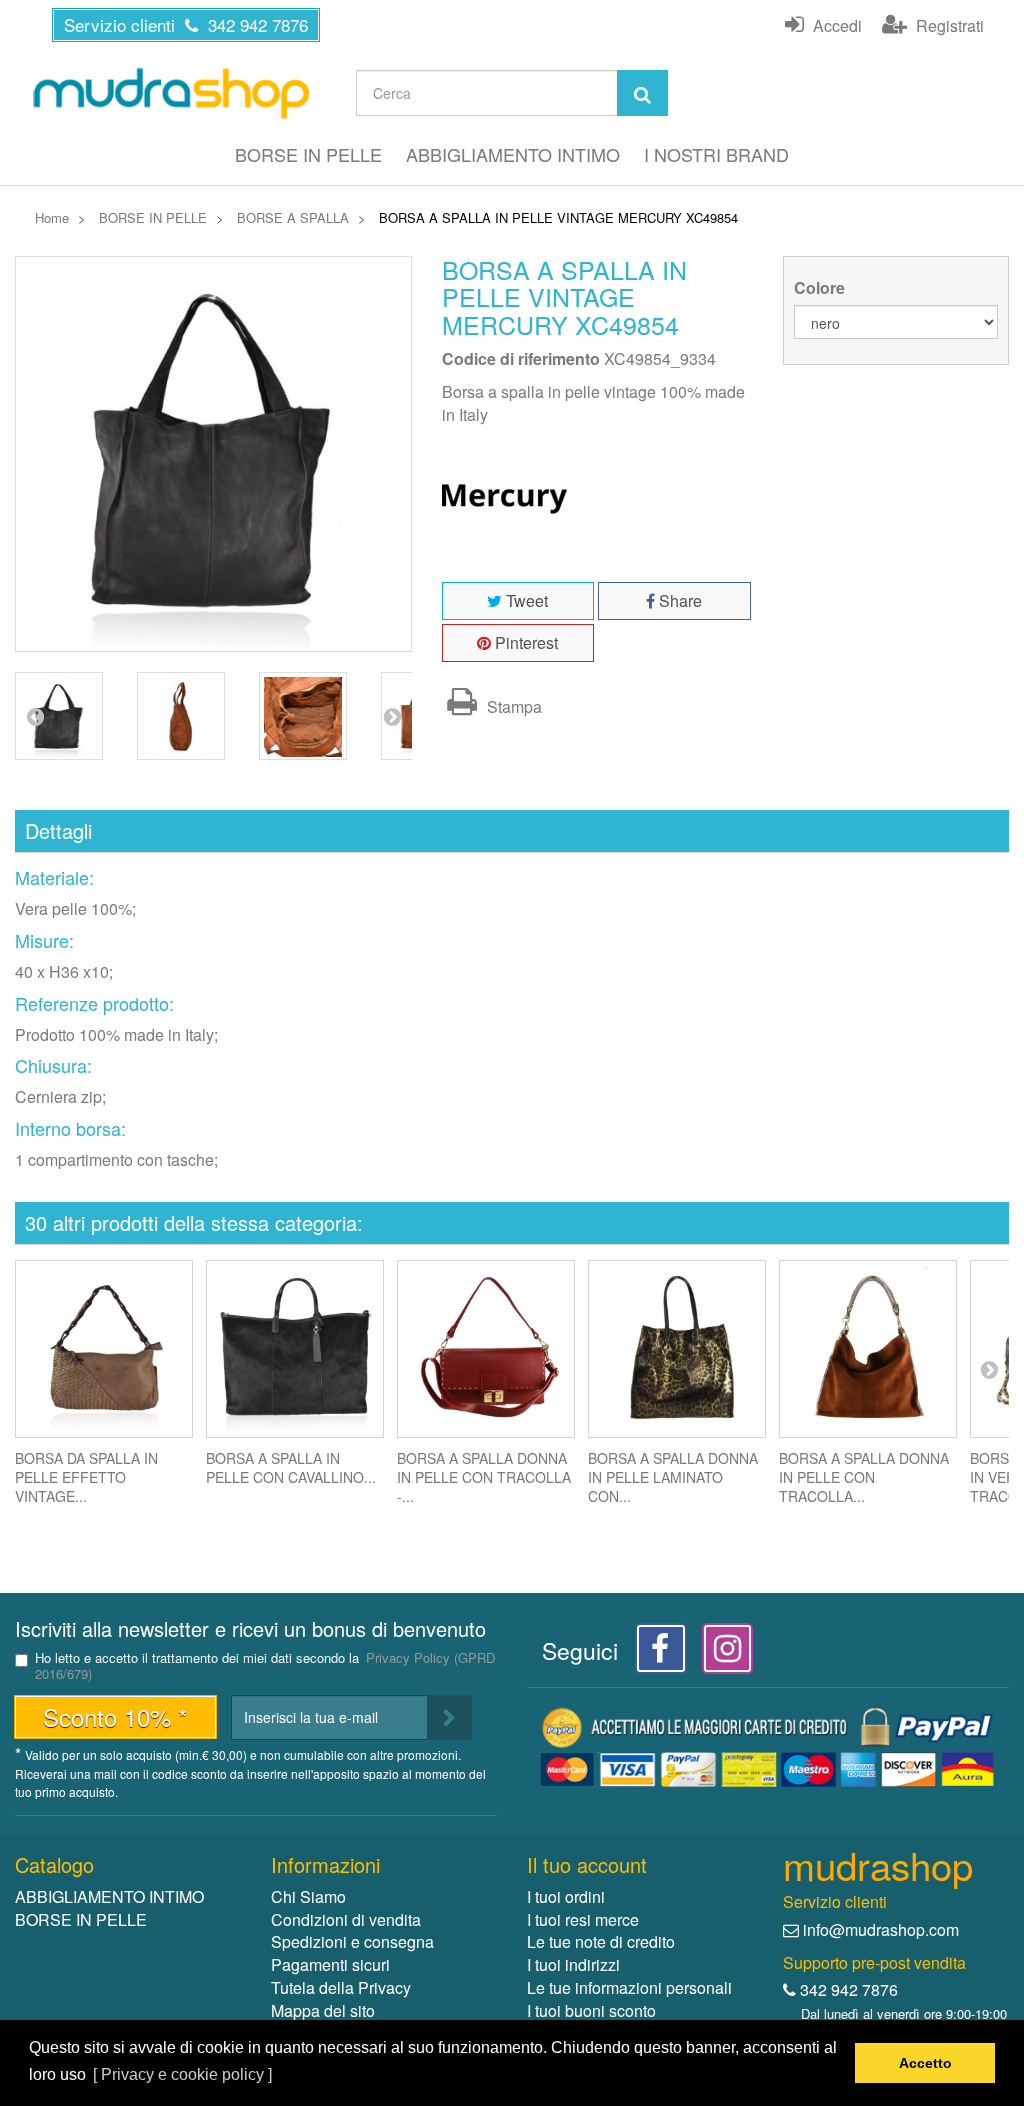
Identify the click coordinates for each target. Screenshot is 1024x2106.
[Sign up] (449, 1717)
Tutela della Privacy (341, 1987)
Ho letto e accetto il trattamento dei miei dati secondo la (265, 1666)
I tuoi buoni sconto (591, 2010)
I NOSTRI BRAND (716, 154)
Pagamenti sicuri (330, 1964)
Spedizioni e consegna (352, 1941)
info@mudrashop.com (881, 1929)
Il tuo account (587, 1864)
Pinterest (524, 642)
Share (678, 600)
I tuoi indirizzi (573, 1964)
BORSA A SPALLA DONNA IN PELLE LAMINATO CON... (673, 1477)
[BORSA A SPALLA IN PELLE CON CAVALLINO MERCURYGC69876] (295, 1349)
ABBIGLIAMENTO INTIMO (513, 154)
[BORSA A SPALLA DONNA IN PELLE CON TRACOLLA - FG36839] (486, 1349)
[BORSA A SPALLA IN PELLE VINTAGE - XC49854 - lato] (181, 716)
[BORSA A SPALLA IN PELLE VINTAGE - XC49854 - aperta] (303, 716)
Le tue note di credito (601, 1941)
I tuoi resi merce (583, 1919)
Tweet (525, 600)
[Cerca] (642, 93)
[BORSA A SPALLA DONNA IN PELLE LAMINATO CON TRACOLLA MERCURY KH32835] (677, 1349)
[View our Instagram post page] (720, 1653)
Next (392, 716)
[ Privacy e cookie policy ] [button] (182, 2074)
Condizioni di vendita (346, 1919)
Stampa (512, 706)
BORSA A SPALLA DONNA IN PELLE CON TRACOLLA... (864, 1477)
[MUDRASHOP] (170, 93)
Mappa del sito (323, 2010)
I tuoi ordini (566, 1896)
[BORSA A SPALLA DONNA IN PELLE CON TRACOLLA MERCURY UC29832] (868, 1349)
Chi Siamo (308, 1896)
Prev (35, 716)
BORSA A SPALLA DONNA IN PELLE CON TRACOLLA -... (484, 1477)
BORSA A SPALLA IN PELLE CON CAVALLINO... (291, 1467)
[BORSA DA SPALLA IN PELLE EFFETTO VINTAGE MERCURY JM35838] (104, 1349)
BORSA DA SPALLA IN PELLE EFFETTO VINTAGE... (86, 1477)
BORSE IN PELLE (308, 154)
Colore (821, 288)
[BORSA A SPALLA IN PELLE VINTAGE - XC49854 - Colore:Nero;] (59, 716)
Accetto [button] (925, 2063)
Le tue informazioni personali (629, 1987)
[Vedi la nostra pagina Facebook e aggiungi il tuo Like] (655, 1653)
